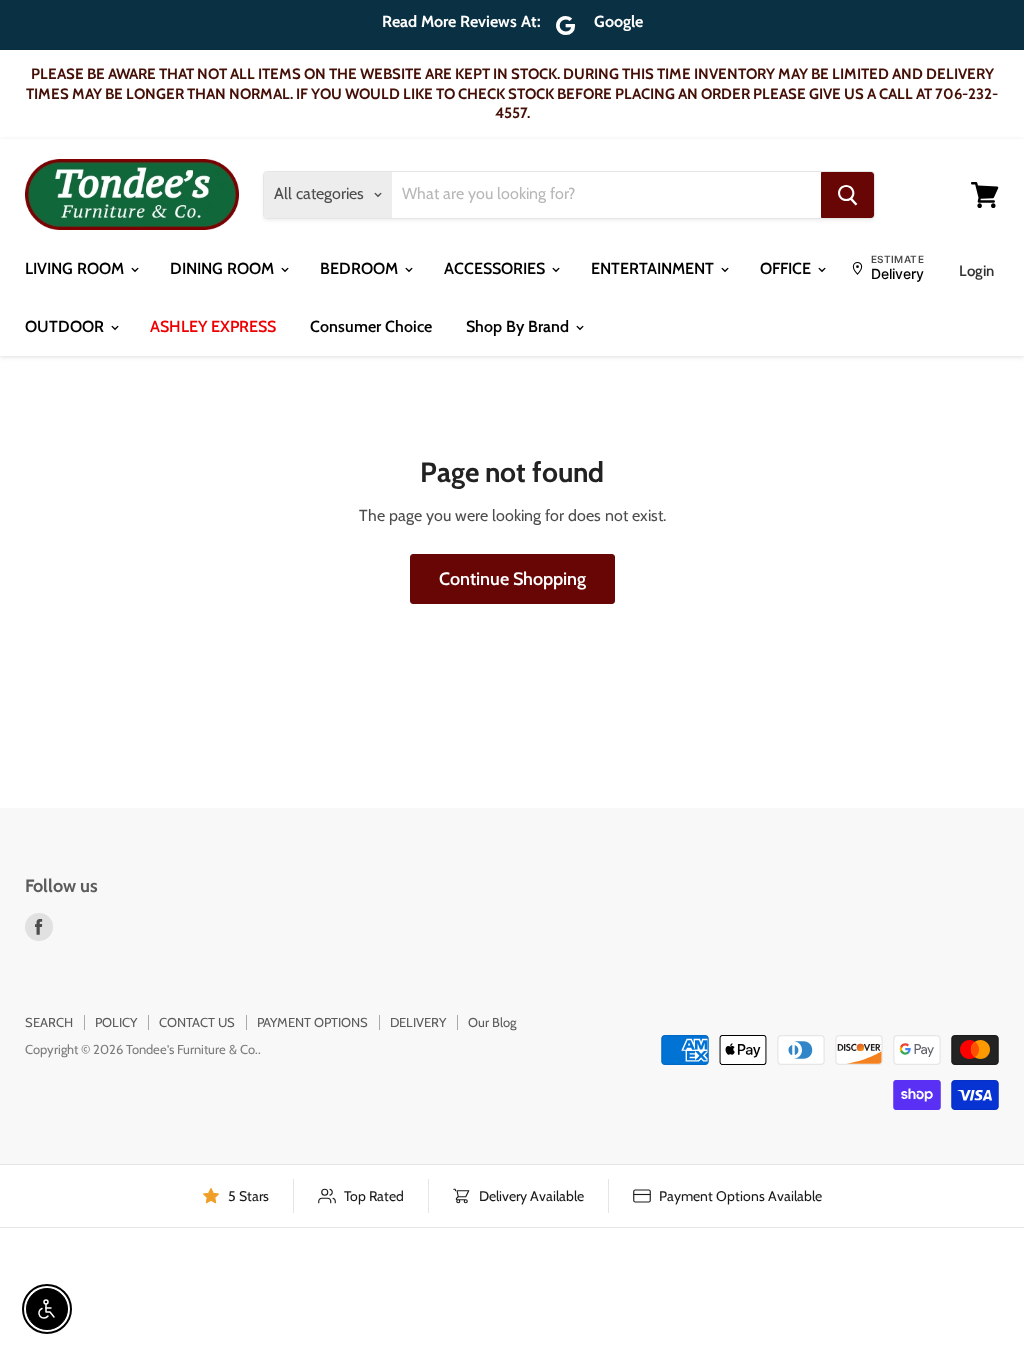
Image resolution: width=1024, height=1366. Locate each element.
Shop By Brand (519, 326)
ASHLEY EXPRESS (213, 326)
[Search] (847, 195)
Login (976, 271)
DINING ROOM (224, 268)
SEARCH (49, 1022)
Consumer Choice (371, 326)
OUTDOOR (66, 326)
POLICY (116, 1022)
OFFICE (787, 268)
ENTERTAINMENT (654, 268)
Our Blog (492, 1022)
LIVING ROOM (76, 268)
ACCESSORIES (496, 268)
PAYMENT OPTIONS (312, 1022)
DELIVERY (418, 1022)
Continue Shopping (512, 579)
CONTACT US (197, 1022)
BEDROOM (361, 268)
